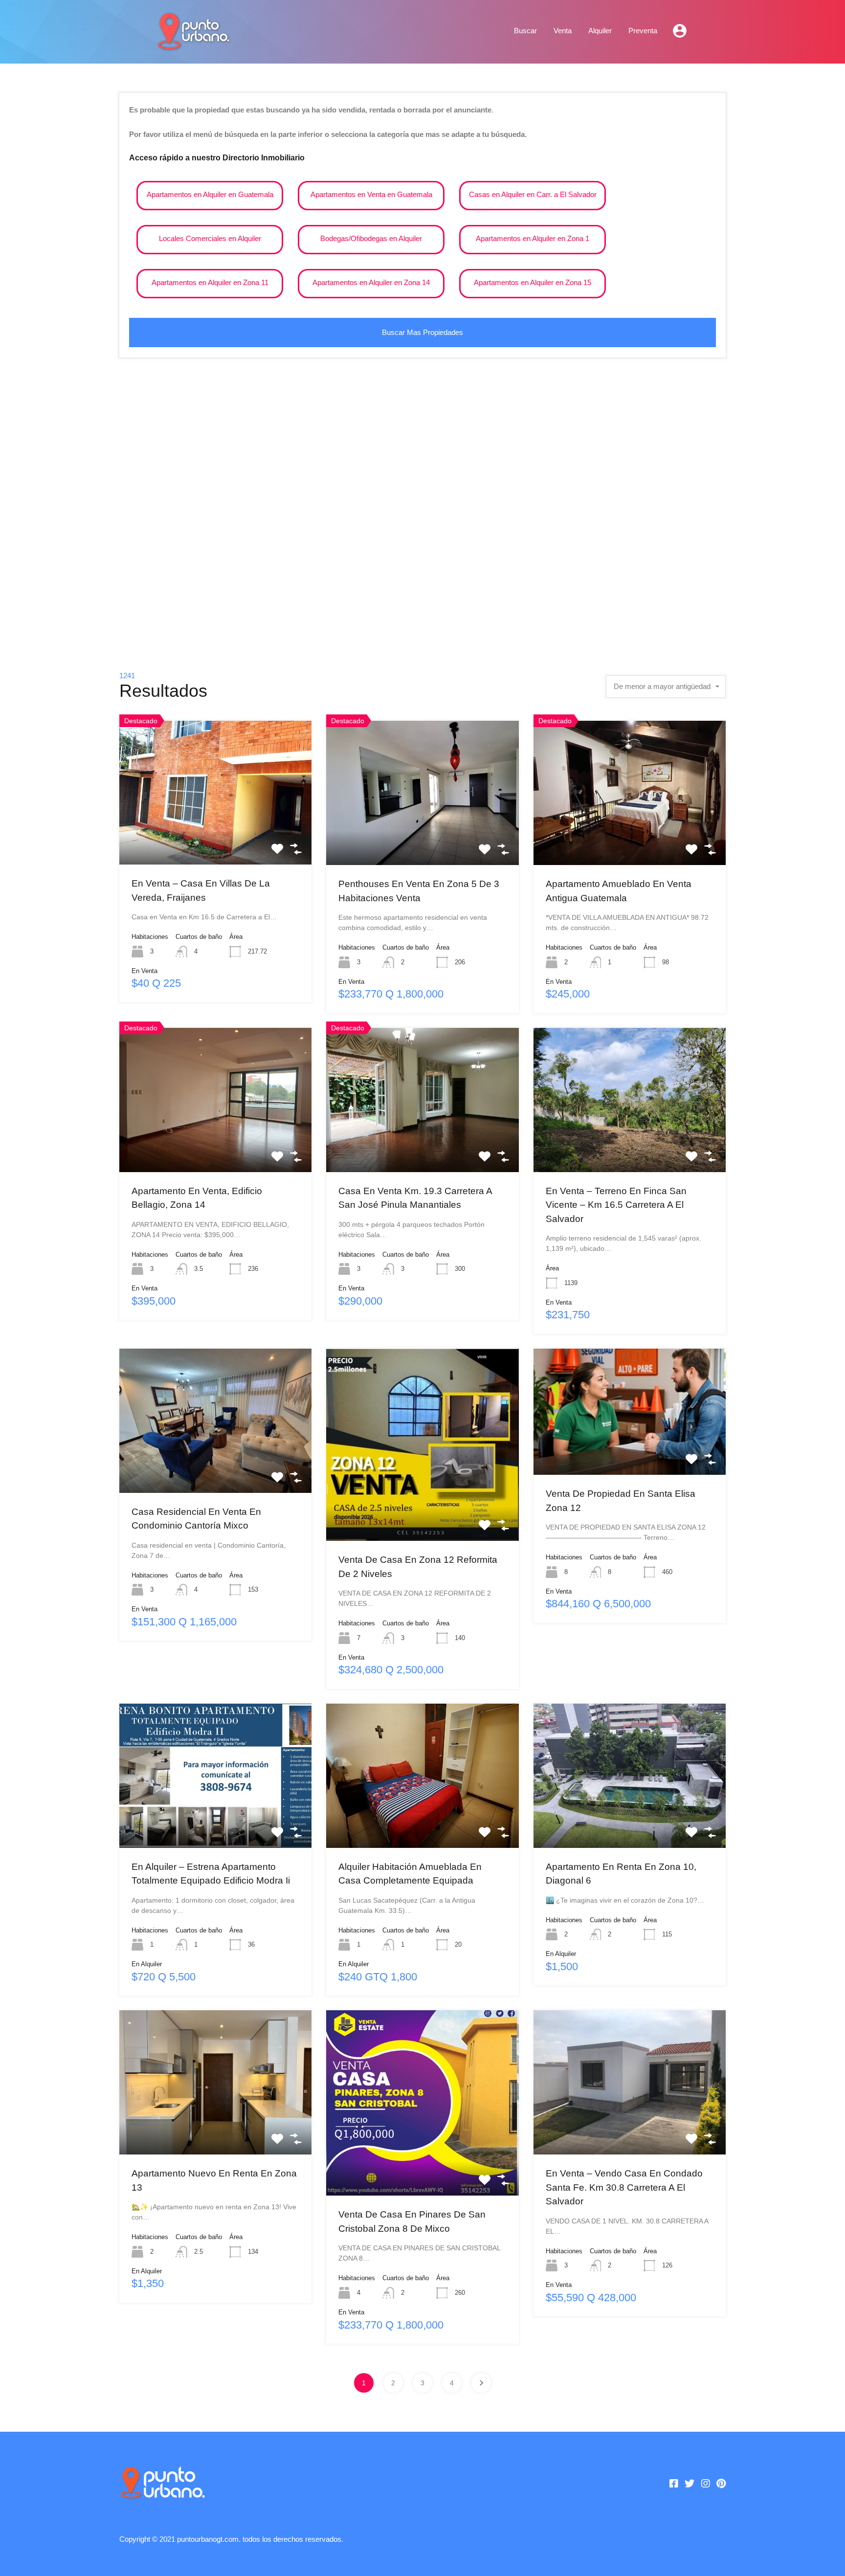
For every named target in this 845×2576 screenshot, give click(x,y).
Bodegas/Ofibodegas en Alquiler (371, 238)
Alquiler (600, 31)
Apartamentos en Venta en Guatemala (371, 194)
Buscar (525, 31)
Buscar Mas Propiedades (422, 332)
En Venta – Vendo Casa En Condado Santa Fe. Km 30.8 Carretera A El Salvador (624, 2187)
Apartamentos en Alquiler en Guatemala (210, 194)
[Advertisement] (422, 519)
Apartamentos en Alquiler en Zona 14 (371, 282)
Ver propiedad (215, 836)
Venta (563, 31)
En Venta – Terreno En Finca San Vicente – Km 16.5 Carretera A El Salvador (616, 1205)
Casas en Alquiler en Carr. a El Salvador (533, 194)
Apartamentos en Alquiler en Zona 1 (533, 238)
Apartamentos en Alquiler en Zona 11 (210, 282)
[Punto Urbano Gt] (193, 45)
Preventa (643, 31)
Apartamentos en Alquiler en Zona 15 (533, 282)
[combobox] (666, 687)
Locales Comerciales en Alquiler (210, 238)
